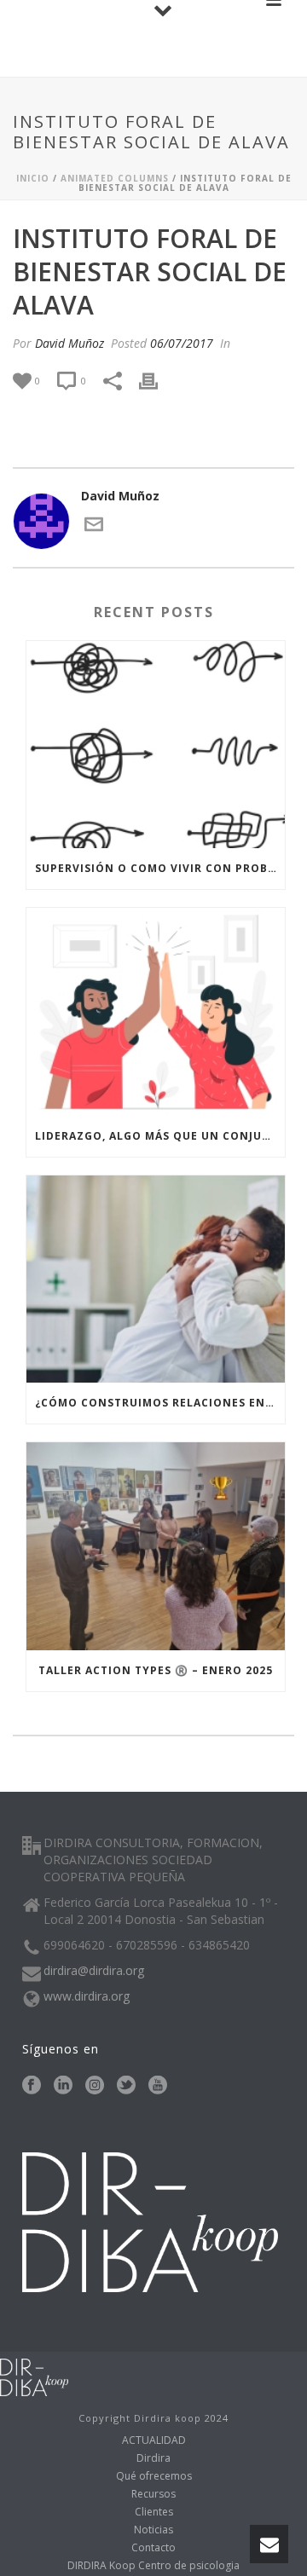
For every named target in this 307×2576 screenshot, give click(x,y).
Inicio (33, 178)
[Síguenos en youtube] (158, 2086)
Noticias (153, 2530)
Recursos (153, 2494)
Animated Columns (115, 178)
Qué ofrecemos (154, 2476)
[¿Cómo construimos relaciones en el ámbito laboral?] (156, 1279)
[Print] (157, 380)
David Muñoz (70, 343)
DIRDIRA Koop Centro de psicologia (153, 2566)
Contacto (153, 2548)
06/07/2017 (182, 343)
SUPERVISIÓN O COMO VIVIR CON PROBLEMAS (160, 868)
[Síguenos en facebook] (32, 2086)
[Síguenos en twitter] (126, 2086)
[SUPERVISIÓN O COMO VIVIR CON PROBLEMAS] (156, 745)
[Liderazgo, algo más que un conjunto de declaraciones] (156, 1012)
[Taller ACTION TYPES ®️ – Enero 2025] (156, 1546)
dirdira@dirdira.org (94, 1971)
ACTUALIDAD (154, 2440)
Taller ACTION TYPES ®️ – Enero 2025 (156, 1670)
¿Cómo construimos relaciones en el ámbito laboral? (160, 1403)
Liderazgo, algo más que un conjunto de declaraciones (160, 1136)
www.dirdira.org (87, 1996)
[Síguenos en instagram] (95, 2086)
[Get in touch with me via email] (94, 529)
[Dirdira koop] (34, 2375)
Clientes (154, 2512)
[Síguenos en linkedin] (63, 2086)
